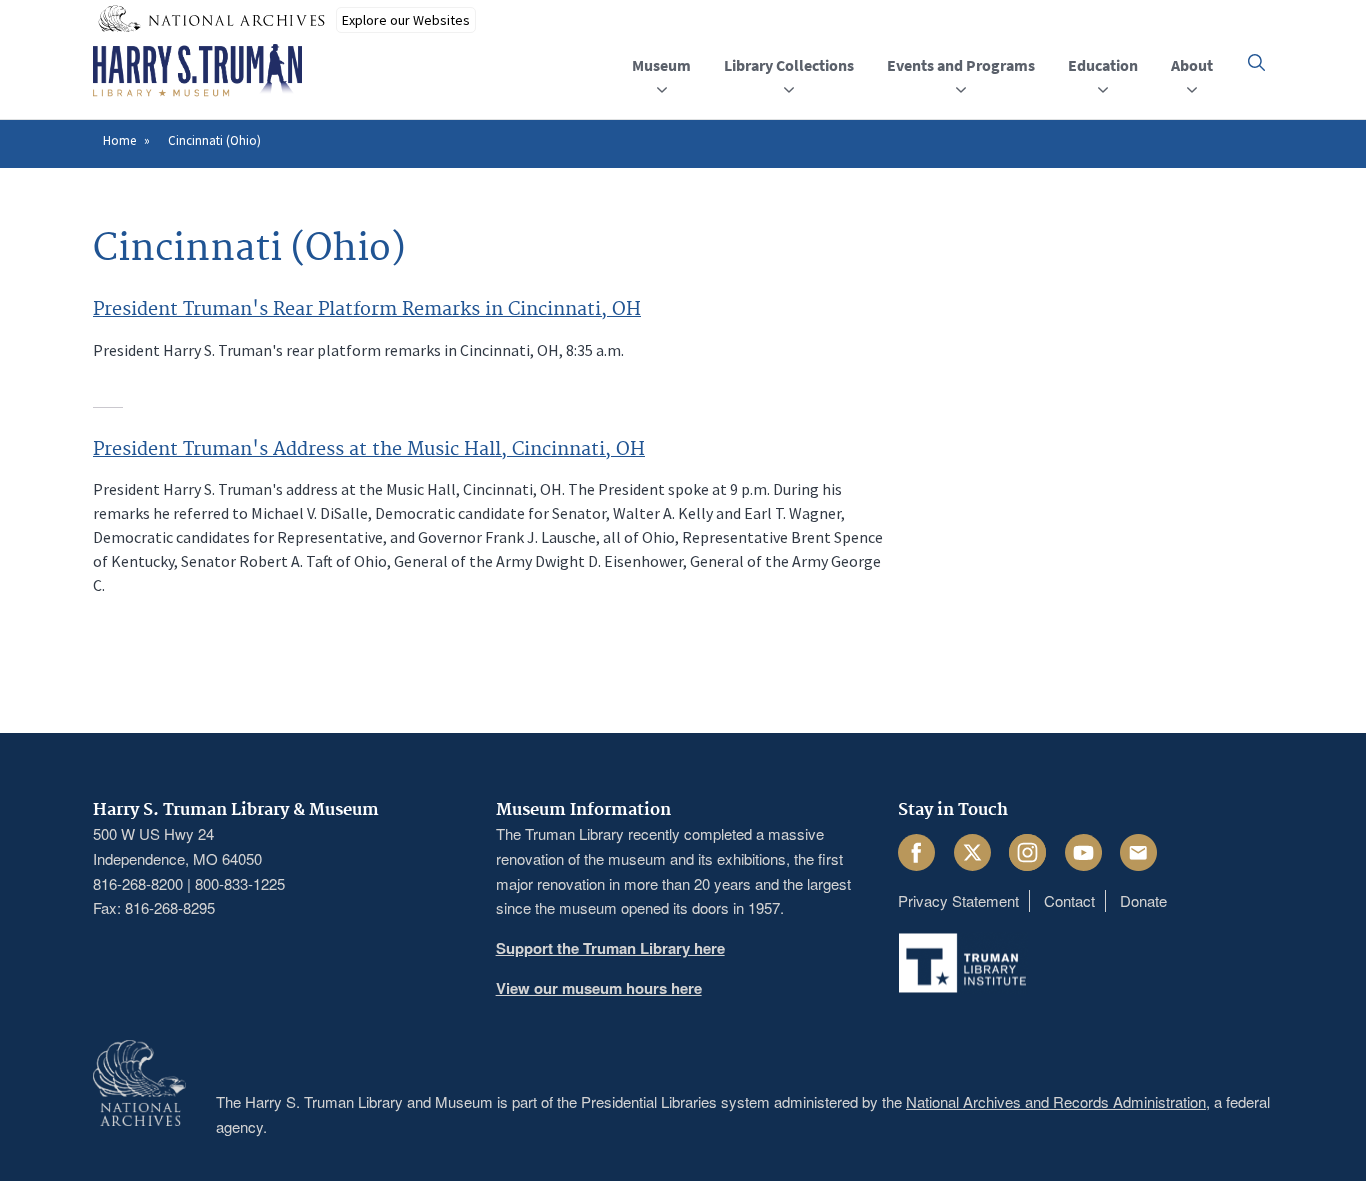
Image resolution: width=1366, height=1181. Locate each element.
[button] (1256, 62)
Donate (1143, 900)
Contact (1069, 900)
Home (119, 140)
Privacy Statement (958, 900)
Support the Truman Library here (610, 948)
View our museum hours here (599, 988)
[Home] (197, 71)
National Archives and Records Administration (1056, 1101)
